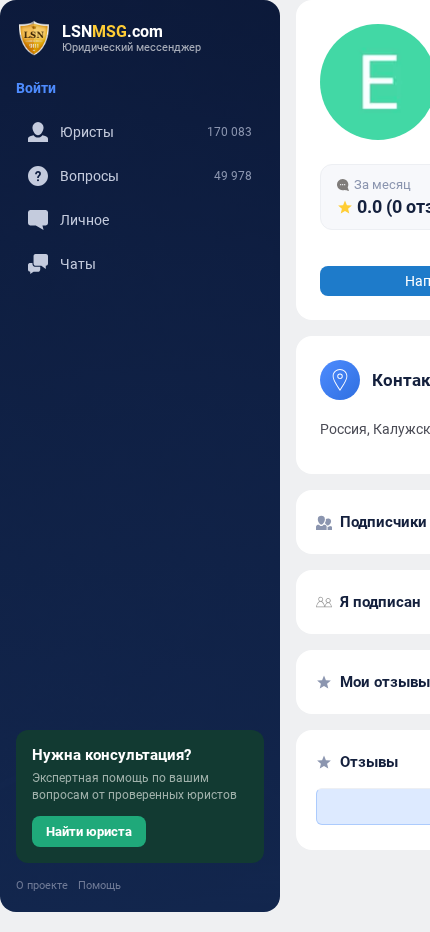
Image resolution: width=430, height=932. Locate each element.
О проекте (42, 885)
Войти (36, 88)
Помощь (99, 885)
